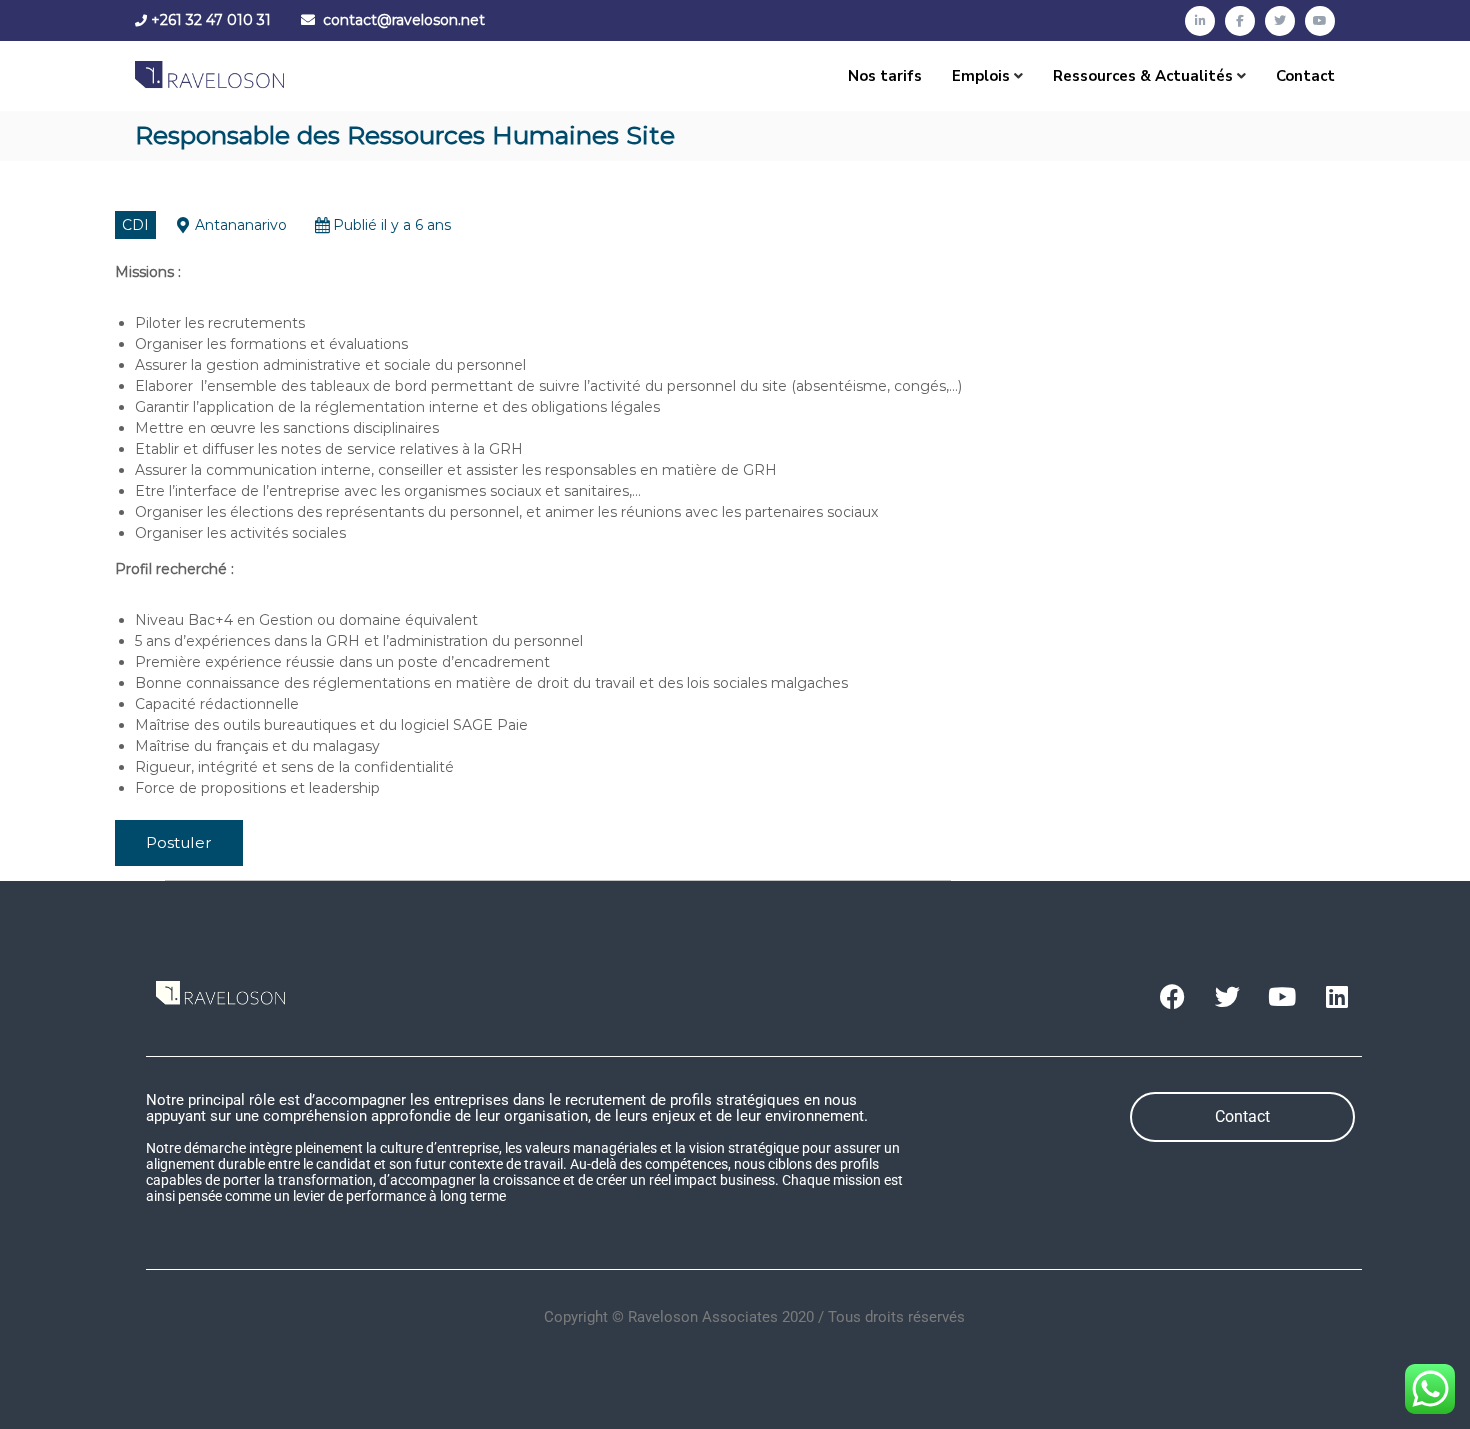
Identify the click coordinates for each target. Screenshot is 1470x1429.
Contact (1305, 76)
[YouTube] (1320, 21)
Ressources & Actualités (1143, 76)
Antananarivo (241, 225)
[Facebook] (1240, 21)
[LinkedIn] (1200, 21)
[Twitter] (1280, 21)
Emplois (981, 76)
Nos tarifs (885, 76)
